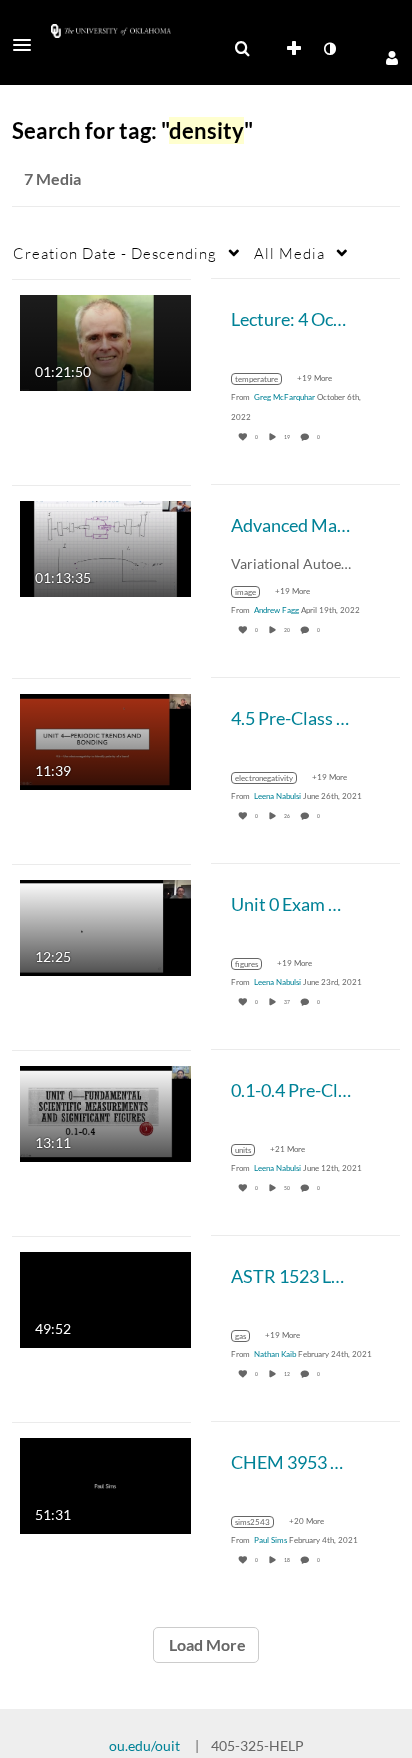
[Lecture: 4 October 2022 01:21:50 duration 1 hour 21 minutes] (105, 340)
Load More (206, 1644)
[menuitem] (242, 49)
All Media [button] (289, 253)
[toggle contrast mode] (329, 49)
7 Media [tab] (52, 178)
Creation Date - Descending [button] (115, 253)
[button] (28, 45)
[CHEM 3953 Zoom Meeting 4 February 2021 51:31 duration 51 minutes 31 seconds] (105, 1483)
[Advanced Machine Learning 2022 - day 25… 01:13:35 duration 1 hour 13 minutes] (105, 546)
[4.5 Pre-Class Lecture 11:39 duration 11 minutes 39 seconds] (105, 739)
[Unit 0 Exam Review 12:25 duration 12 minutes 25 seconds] (105, 925)
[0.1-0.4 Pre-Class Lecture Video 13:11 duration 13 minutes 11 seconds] (105, 1111)
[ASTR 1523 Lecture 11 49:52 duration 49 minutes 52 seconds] (105, 1297)
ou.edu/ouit (144, 1745)
